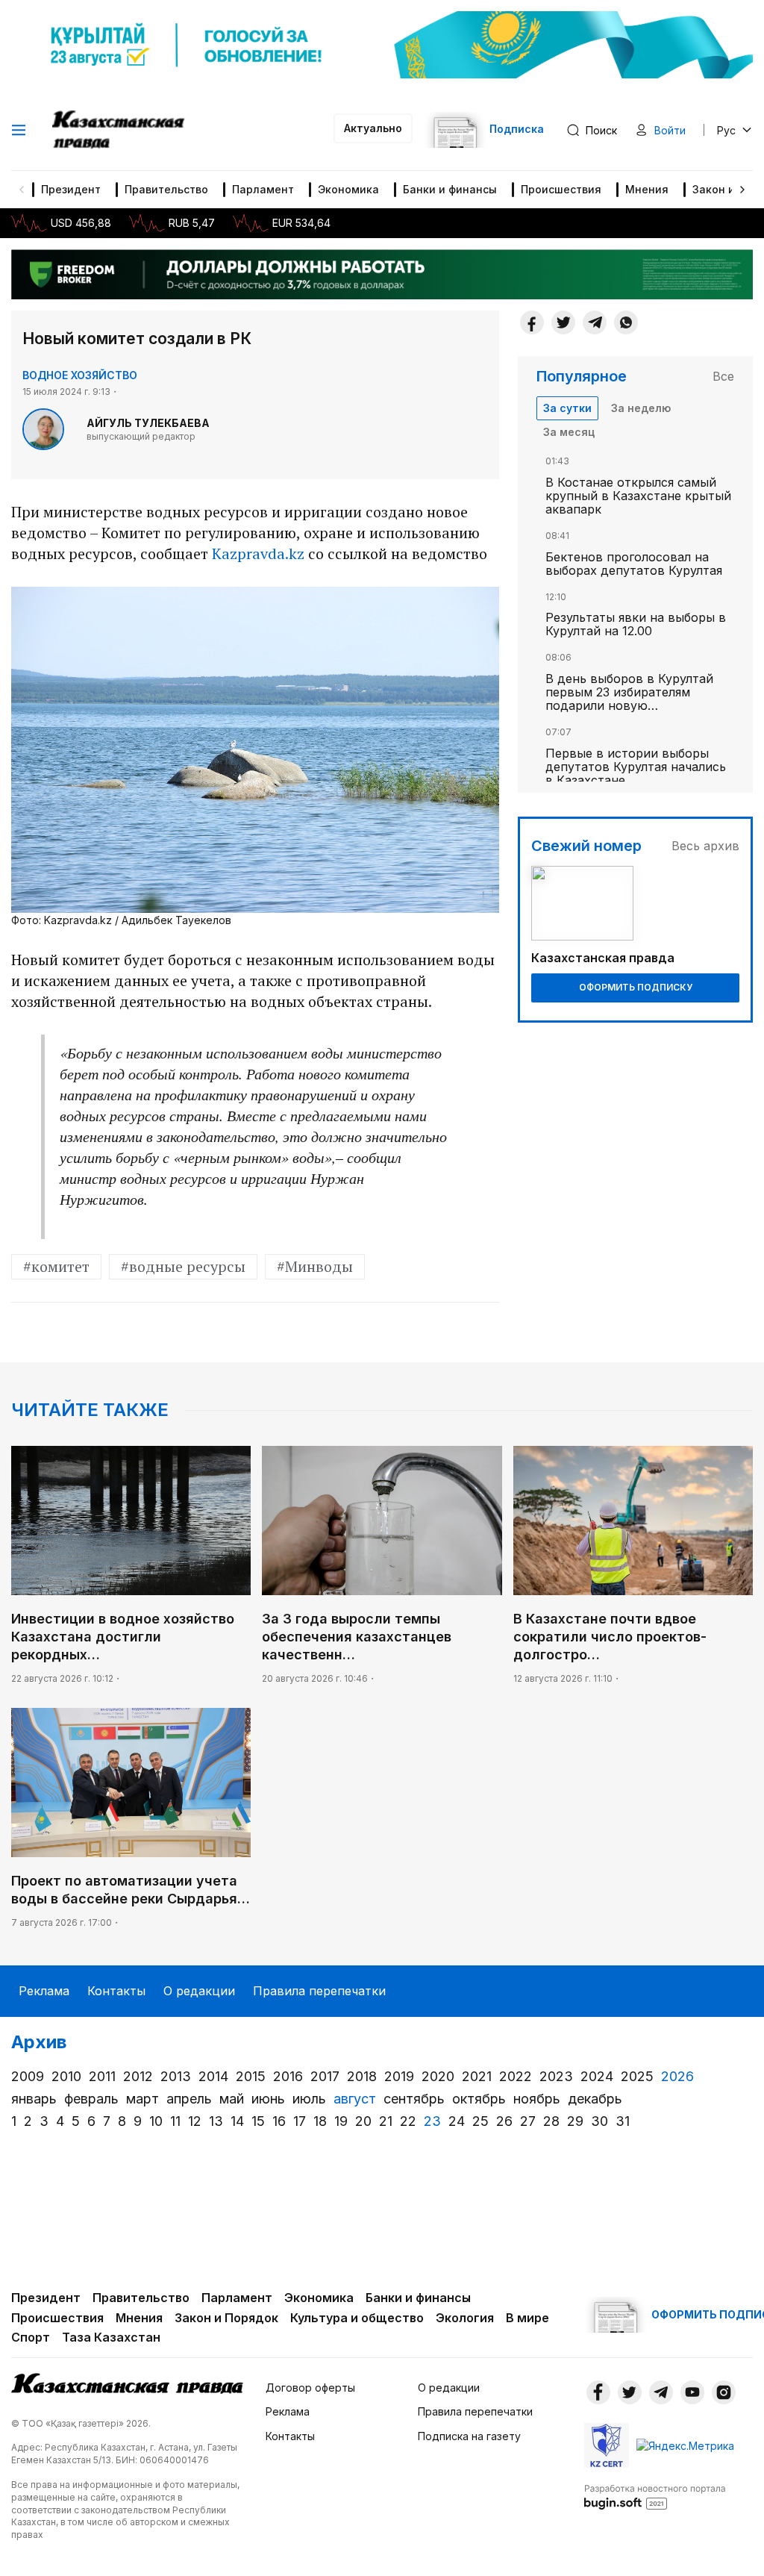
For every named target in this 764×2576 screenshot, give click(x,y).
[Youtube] (692, 2392)
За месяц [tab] (569, 432)
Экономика (348, 189)
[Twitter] (563, 322)
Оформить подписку (636, 987)
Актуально (373, 128)
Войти (670, 130)
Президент (71, 189)
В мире (527, 2318)
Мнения (647, 189)
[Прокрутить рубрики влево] (22, 190)
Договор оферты (310, 2388)
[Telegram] (595, 322)
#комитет (56, 1266)
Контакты (116, 1991)
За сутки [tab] (567, 408)
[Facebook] (532, 322)
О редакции (199, 1991)
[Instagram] (724, 2392)
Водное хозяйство (80, 375)
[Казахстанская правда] (120, 130)
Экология (465, 2318)
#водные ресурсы (183, 1266)
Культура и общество (357, 2318)
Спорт (31, 2337)
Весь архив (705, 846)
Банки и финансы (450, 189)
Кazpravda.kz (258, 553)
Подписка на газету (469, 2436)
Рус (726, 130)
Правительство (166, 189)
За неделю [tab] (641, 408)
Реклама (44, 1991)
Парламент (263, 189)
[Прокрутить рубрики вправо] (742, 190)
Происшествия (561, 189)
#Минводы (315, 1266)
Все (723, 376)
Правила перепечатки (319, 1991)
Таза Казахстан (111, 2337)
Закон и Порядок (226, 2318)
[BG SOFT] (655, 2496)
